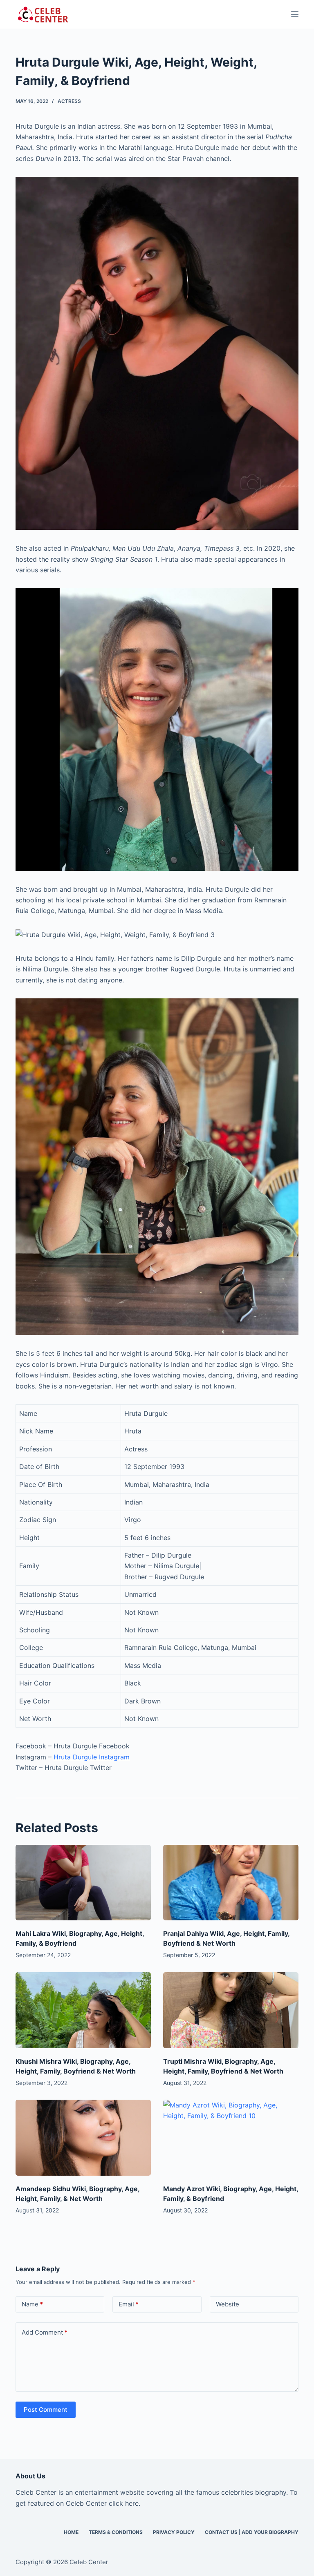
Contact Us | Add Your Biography (252, 2532)
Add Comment (45, 2332)
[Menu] (295, 14)
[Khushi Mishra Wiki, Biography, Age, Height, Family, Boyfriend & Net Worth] (83, 2010)
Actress (69, 101)
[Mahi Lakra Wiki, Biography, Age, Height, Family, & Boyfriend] (83, 1883)
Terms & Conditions (116, 2532)
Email (129, 2304)
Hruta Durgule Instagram (92, 1757)
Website (228, 2304)
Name (32, 2304)
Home (71, 2532)
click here (124, 2503)
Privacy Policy (174, 2532)
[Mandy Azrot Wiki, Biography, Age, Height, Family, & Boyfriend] (231, 2138)
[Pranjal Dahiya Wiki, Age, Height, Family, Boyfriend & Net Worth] (231, 1883)
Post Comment (46, 2410)
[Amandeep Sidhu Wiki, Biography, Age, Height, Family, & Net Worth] (83, 2138)
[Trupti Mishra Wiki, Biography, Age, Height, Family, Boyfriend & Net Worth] (231, 2010)
